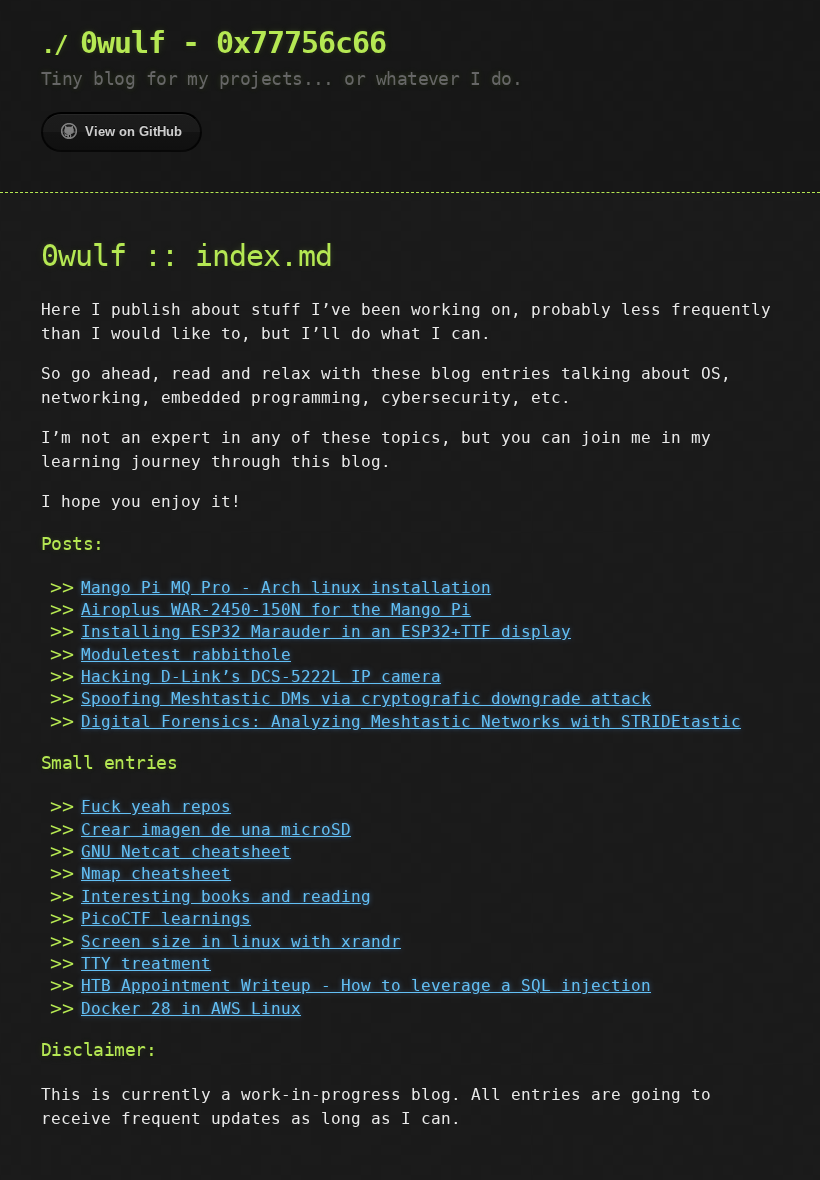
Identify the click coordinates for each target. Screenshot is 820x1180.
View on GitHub (133, 131)
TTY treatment (146, 963)
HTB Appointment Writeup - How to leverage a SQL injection (366, 985)
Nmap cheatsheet (156, 873)
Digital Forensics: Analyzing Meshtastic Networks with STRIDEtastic (411, 721)
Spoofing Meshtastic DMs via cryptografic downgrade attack (366, 698)
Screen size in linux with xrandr (241, 941)
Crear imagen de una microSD (216, 829)
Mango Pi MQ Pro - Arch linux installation (286, 587)
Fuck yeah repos (156, 806)
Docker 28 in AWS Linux (191, 1008)
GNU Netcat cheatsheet (186, 851)
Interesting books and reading (226, 896)
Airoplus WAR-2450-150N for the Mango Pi (276, 609)
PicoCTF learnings (166, 918)
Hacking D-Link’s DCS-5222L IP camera (261, 676)
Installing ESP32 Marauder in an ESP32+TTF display (326, 631)
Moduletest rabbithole (186, 654)
